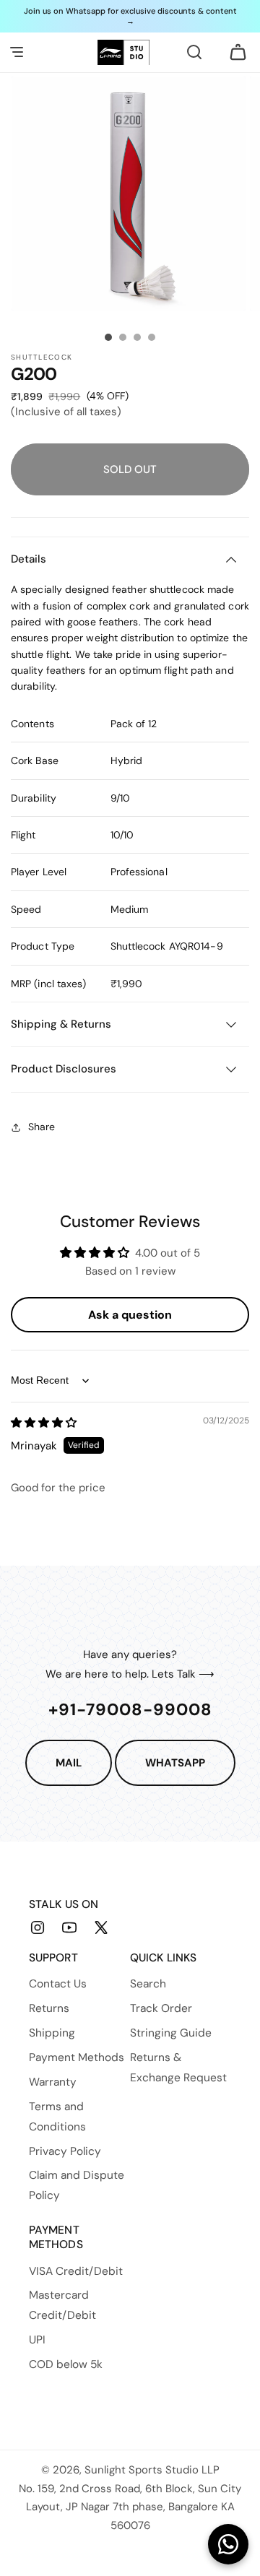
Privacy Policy (65, 2151)
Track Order (161, 2008)
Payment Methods (77, 2057)
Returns (49, 2008)
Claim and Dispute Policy (77, 2185)
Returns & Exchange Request (178, 2068)
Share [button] (42, 1127)
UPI (37, 2340)
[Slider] (108, 337)
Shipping (52, 2033)
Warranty (53, 2082)
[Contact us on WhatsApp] (228, 2544)
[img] (44, 1423)
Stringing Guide (171, 2033)
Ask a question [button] (130, 1315)
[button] (17, 52)
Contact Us (58, 1984)
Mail (69, 1763)
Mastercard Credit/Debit (62, 2305)
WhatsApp (175, 1763)
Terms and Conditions (57, 2117)
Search (148, 1984)
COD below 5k (66, 2364)
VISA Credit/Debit (76, 2271)
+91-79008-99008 (130, 1709)
